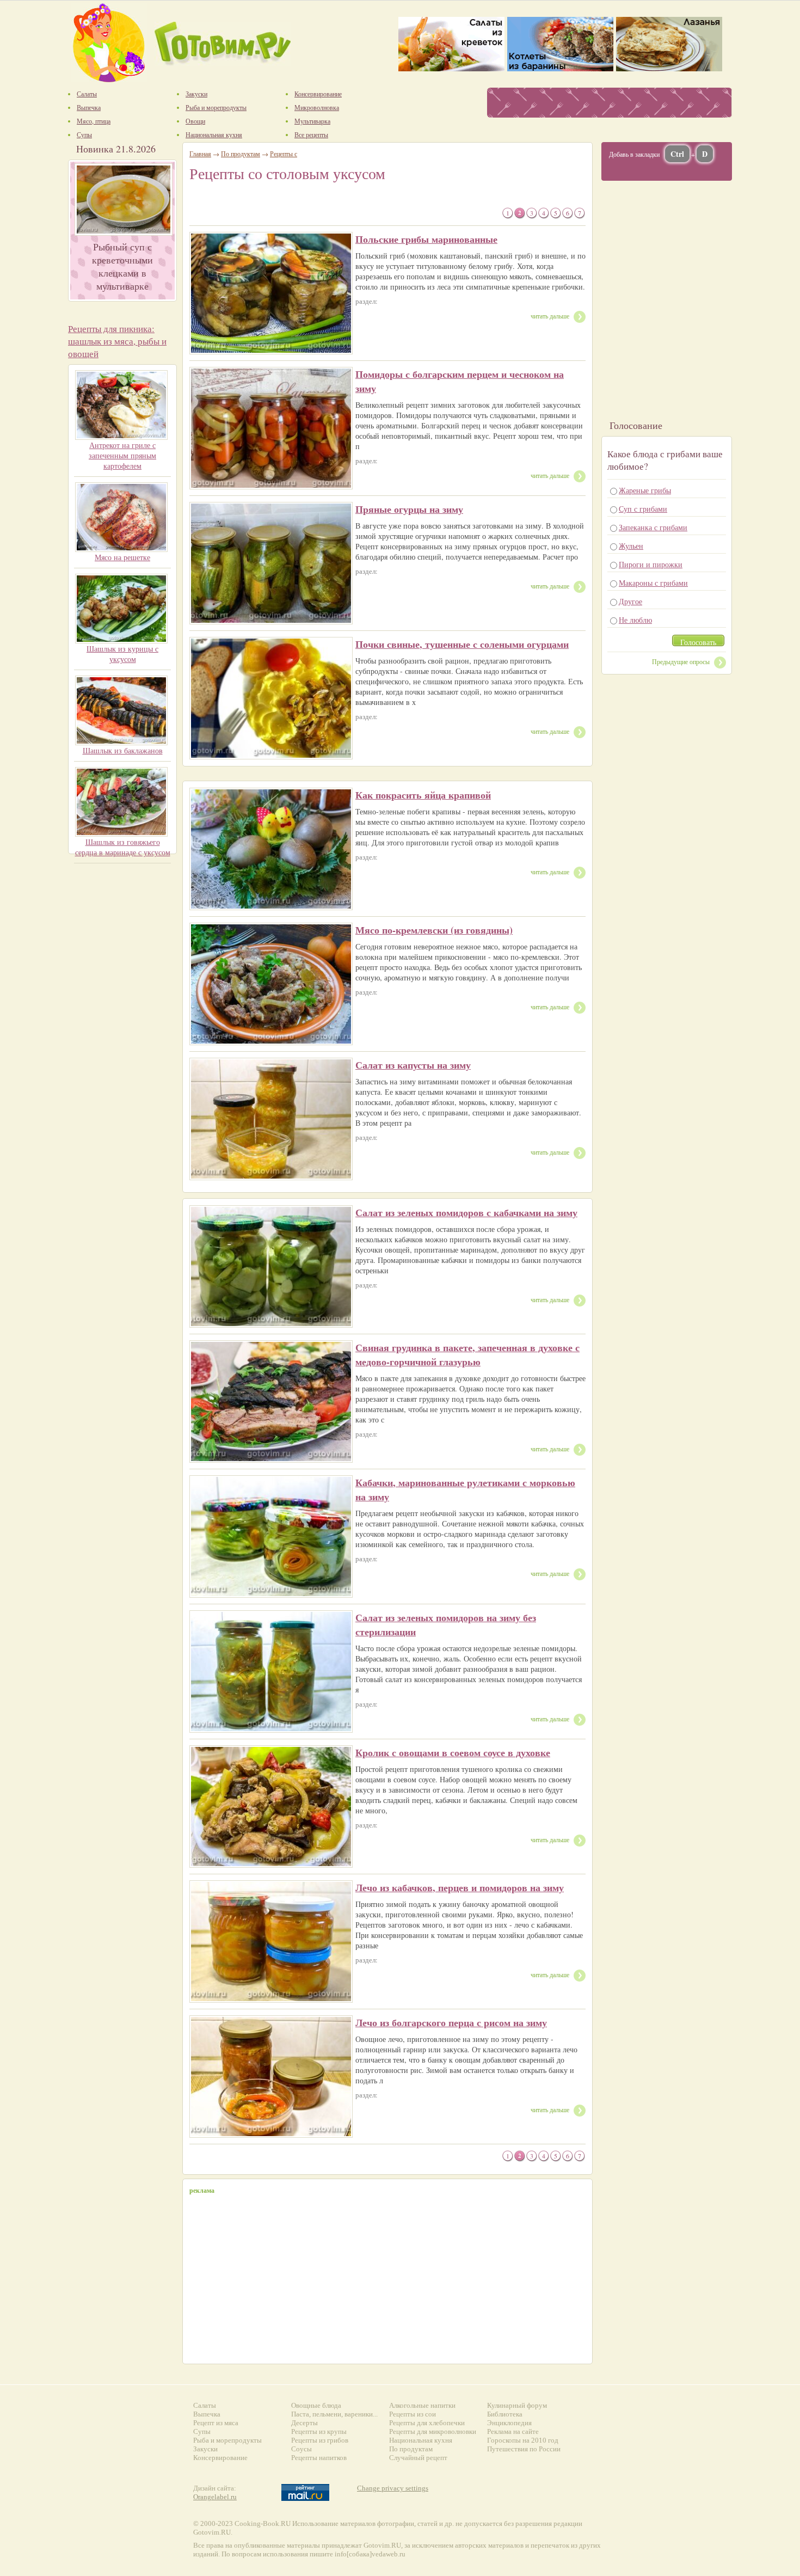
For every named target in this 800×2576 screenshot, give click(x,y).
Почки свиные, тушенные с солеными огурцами (462, 644)
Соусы (301, 2449)
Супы (202, 2431)
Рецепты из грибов (320, 2440)
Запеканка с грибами (653, 527)
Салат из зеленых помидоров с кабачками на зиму (466, 1212)
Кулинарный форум (517, 2405)
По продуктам (241, 154)
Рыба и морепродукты (227, 2440)
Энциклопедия (509, 2423)
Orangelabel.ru (215, 2497)
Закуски (205, 2449)
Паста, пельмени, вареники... (334, 2414)
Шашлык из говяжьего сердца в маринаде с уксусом (123, 847)
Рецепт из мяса (216, 2423)
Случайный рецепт (418, 2458)
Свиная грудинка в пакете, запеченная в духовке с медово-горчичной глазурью (467, 1354)
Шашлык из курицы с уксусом (122, 654)
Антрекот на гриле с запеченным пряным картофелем (122, 455)
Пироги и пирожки (651, 564)
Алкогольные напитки (422, 2405)
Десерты (304, 2423)
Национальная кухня (421, 2440)
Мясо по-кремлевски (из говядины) (434, 930)
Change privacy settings (393, 2488)
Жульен (631, 546)
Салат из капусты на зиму (413, 1065)
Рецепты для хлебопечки (427, 2423)
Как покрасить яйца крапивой (423, 795)
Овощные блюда (316, 2405)
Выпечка (207, 2414)
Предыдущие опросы (681, 661)
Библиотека (505, 2414)
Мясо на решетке (122, 557)
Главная (200, 154)
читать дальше (550, 316)
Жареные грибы (645, 490)
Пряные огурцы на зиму (409, 509)
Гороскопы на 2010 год (523, 2440)
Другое (630, 601)
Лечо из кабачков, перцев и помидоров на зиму (460, 1887)
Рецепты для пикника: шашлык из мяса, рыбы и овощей (117, 341)
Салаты (205, 2405)
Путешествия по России (524, 2449)
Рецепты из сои (413, 2414)
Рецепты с (284, 154)
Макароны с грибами (653, 583)
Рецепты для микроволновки (433, 2431)
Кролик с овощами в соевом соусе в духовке (453, 1752)
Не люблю (635, 620)
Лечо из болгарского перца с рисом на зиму (451, 2022)
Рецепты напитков (319, 2458)
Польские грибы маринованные (426, 239)
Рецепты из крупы (319, 2431)
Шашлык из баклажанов (123, 750)
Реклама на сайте (513, 2431)
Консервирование (220, 2458)
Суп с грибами (643, 509)
